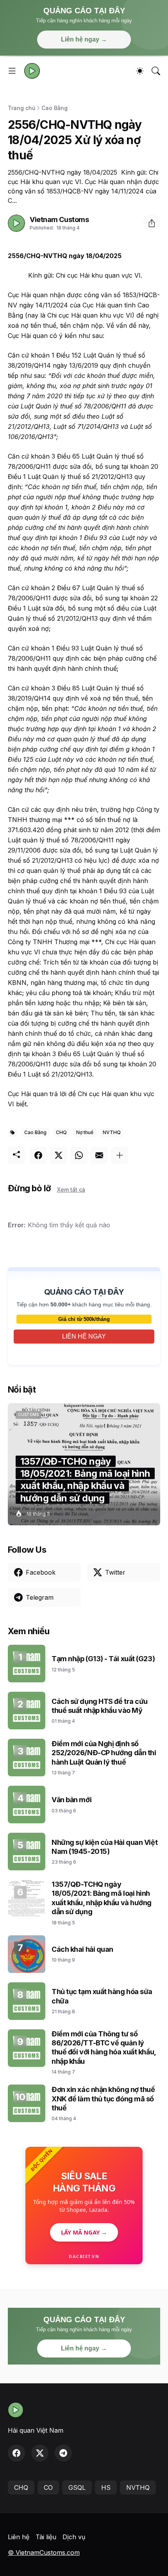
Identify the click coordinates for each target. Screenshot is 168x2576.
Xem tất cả (71, 1190)
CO (48, 2487)
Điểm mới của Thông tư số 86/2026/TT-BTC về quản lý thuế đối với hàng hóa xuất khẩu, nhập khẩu (104, 2048)
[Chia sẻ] (152, 223)
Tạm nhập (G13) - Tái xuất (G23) (103, 1659)
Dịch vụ (74, 2537)
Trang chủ (21, 108)
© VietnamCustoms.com (44, 2553)
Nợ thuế (85, 1132)
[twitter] (40, 2453)
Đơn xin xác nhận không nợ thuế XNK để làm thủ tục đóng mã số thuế (103, 2099)
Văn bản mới (71, 1800)
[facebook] (16, 2453)
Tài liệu (46, 2537)
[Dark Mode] (140, 71)
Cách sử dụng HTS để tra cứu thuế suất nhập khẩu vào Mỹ (100, 1706)
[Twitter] (59, 1155)
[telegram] (63, 2453)
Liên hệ (19, 2537)
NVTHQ (112, 1132)
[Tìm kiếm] (156, 71)
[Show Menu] (12, 71)
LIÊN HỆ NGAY (84, 1336)
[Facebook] (38, 1155)
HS (106, 2487)
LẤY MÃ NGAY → (84, 2232)
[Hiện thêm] (120, 1155)
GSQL (77, 2487)
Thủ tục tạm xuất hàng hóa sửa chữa (102, 1996)
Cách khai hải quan (82, 1949)
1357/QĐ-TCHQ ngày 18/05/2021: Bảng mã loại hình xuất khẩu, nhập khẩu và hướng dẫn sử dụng (102, 1898)
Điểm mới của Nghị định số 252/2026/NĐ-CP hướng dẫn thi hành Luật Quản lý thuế (104, 1753)
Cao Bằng (55, 108)
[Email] (99, 1155)
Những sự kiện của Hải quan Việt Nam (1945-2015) (105, 1847)
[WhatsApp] (79, 1155)
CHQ (61, 1132)
